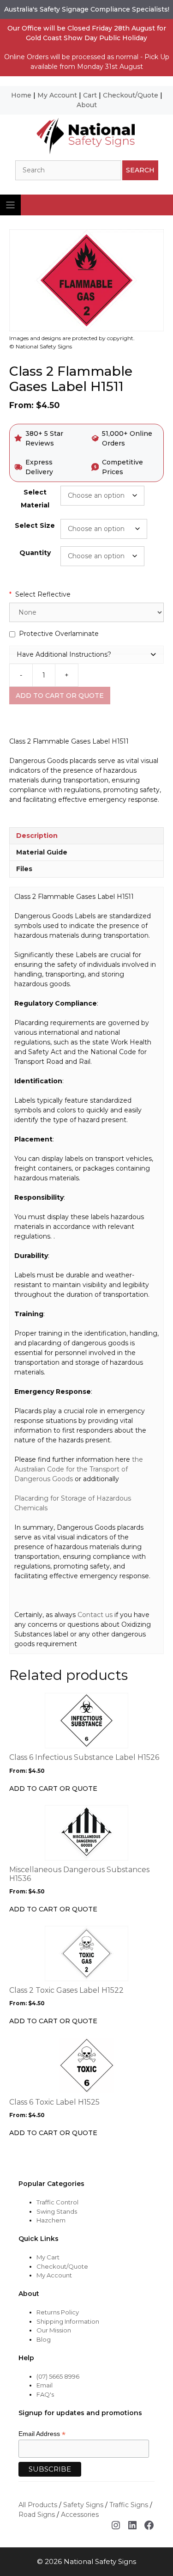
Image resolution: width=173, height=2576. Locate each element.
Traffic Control (57, 2202)
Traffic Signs (129, 2505)
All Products (38, 2505)
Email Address (42, 2434)
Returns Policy (58, 2312)
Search (140, 170)
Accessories (80, 2515)
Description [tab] (37, 836)
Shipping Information (68, 2321)
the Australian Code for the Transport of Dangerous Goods (79, 1469)
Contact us (95, 1615)
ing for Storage (62, 1498)
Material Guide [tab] (42, 852)
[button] (86, 654)
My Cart (48, 2257)
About (87, 105)
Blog (44, 2339)
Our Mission (54, 2330)
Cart (90, 95)
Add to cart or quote (60, 696)
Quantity (35, 553)
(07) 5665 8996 (58, 2376)
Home (21, 95)
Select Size (35, 525)
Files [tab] (24, 869)
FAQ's (45, 2394)
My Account (57, 95)
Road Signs (37, 2515)
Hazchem (51, 2220)
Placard (26, 1498)
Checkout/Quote (131, 95)
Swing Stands (57, 2211)
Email (45, 2385)
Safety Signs (83, 2505)
